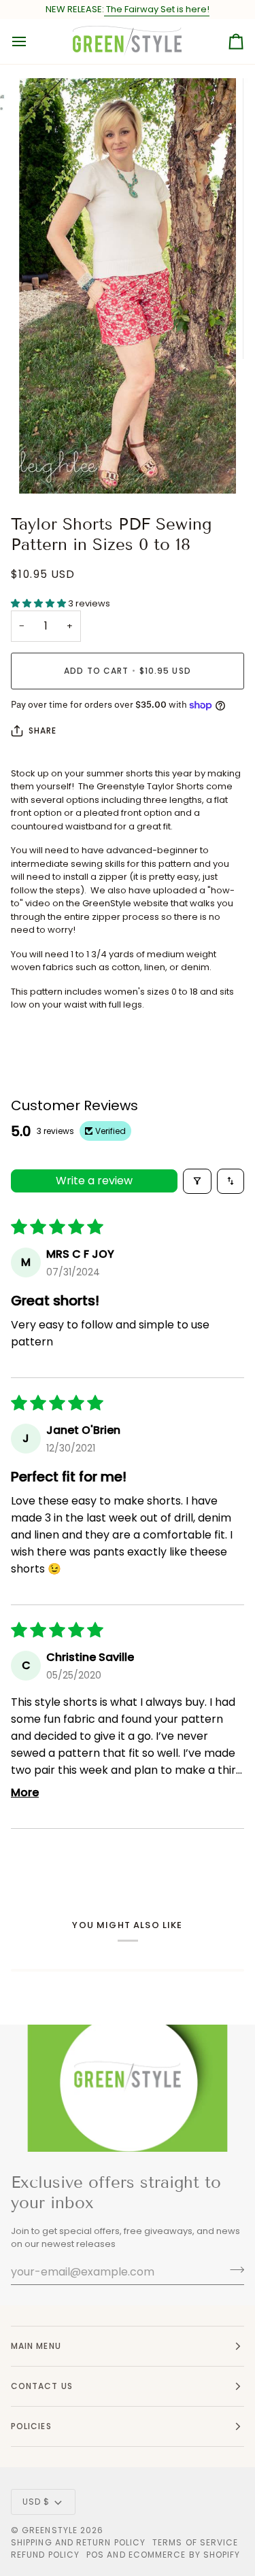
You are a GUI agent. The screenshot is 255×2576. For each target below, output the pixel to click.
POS (95, 2555)
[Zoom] (45, 468)
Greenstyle (50, 2530)
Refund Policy (45, 2555)
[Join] (233, 2270)
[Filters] (197, 1181)
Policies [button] (31, 2426)
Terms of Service (195, 2542)
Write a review (94, 1181)
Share (42, 731)
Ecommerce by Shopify (185, 2555)
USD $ (36, 2502)
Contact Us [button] (42, 2386)
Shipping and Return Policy (78, 2542)
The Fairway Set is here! (157, 9)
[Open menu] (31, 41)
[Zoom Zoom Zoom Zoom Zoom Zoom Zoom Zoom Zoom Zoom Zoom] (128, 286)
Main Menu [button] (36, 2346)
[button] (39, 603)
